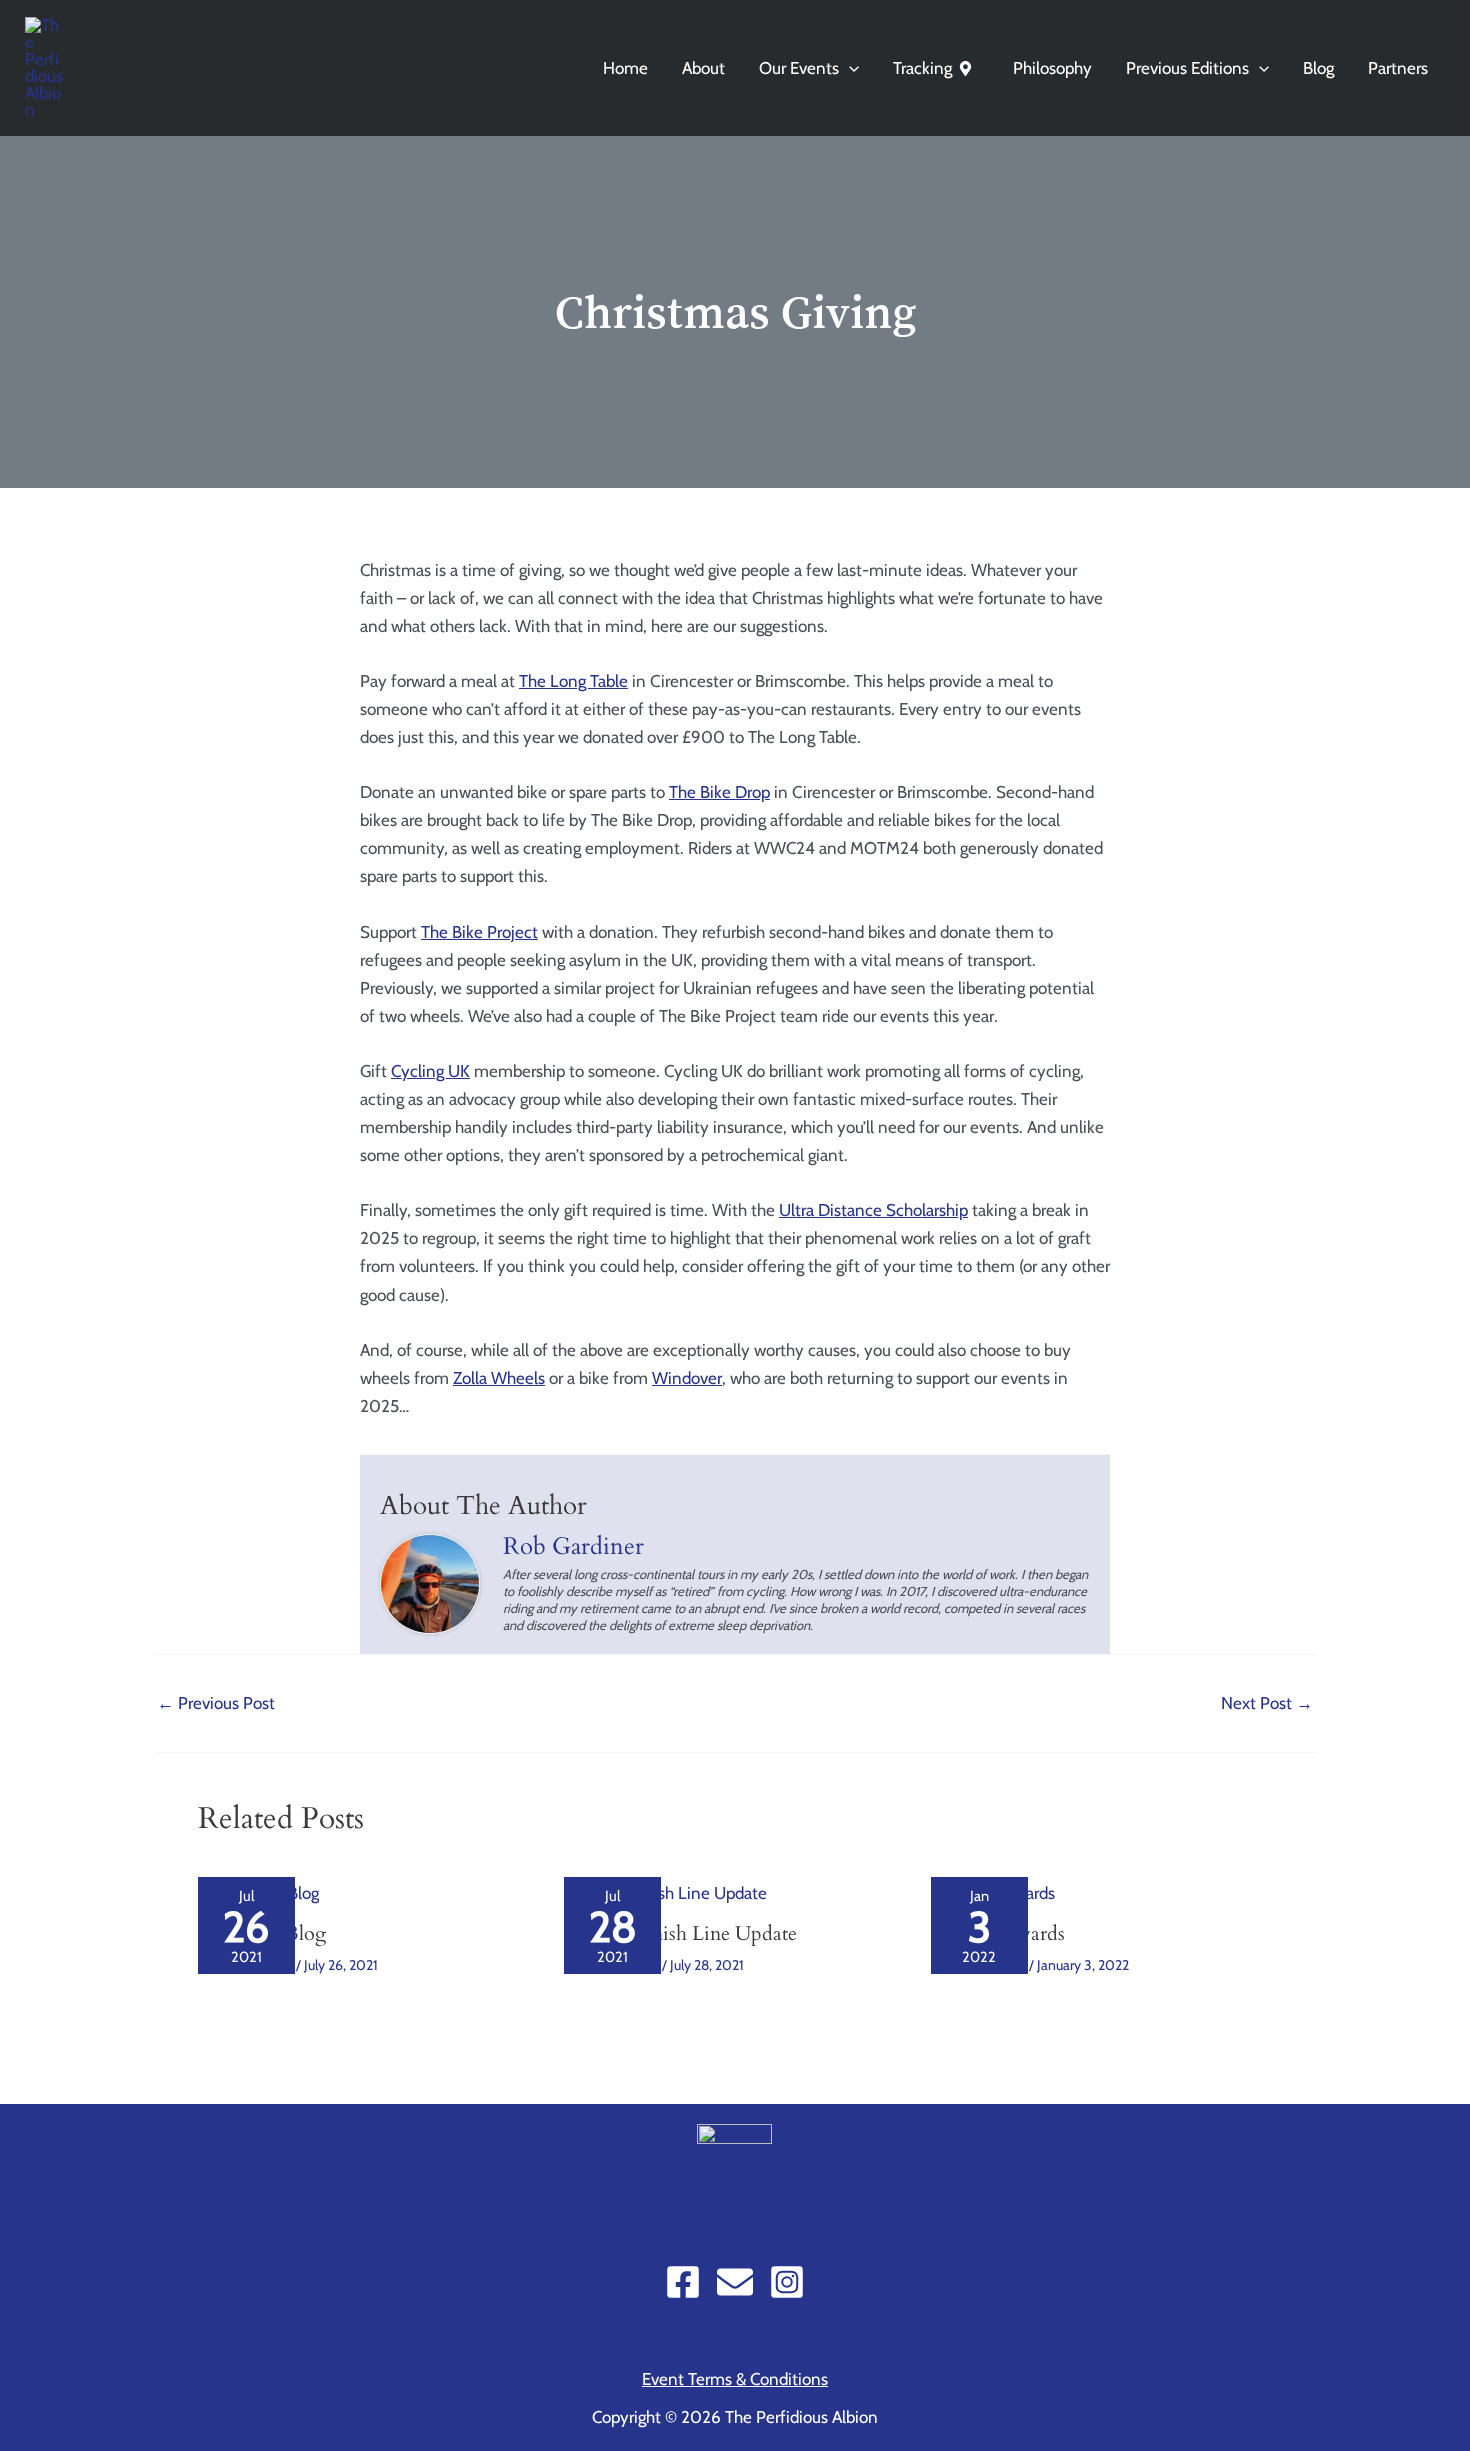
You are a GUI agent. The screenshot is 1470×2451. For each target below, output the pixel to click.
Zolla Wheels (499, 1378)
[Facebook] (683, 2282)
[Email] (735, 2282)
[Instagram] (787, 2282)
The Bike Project (479, 932)
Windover (687, 1378)
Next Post (1267, 1703)
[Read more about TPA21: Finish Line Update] (665, 1891)
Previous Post (216, 1703)
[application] (849, 68)
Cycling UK (430, 1071)
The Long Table (573, 681)
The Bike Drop (719, 792)
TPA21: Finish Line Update (680, 1933)
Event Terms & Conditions (735, 2379)
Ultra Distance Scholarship (873, 1210)
